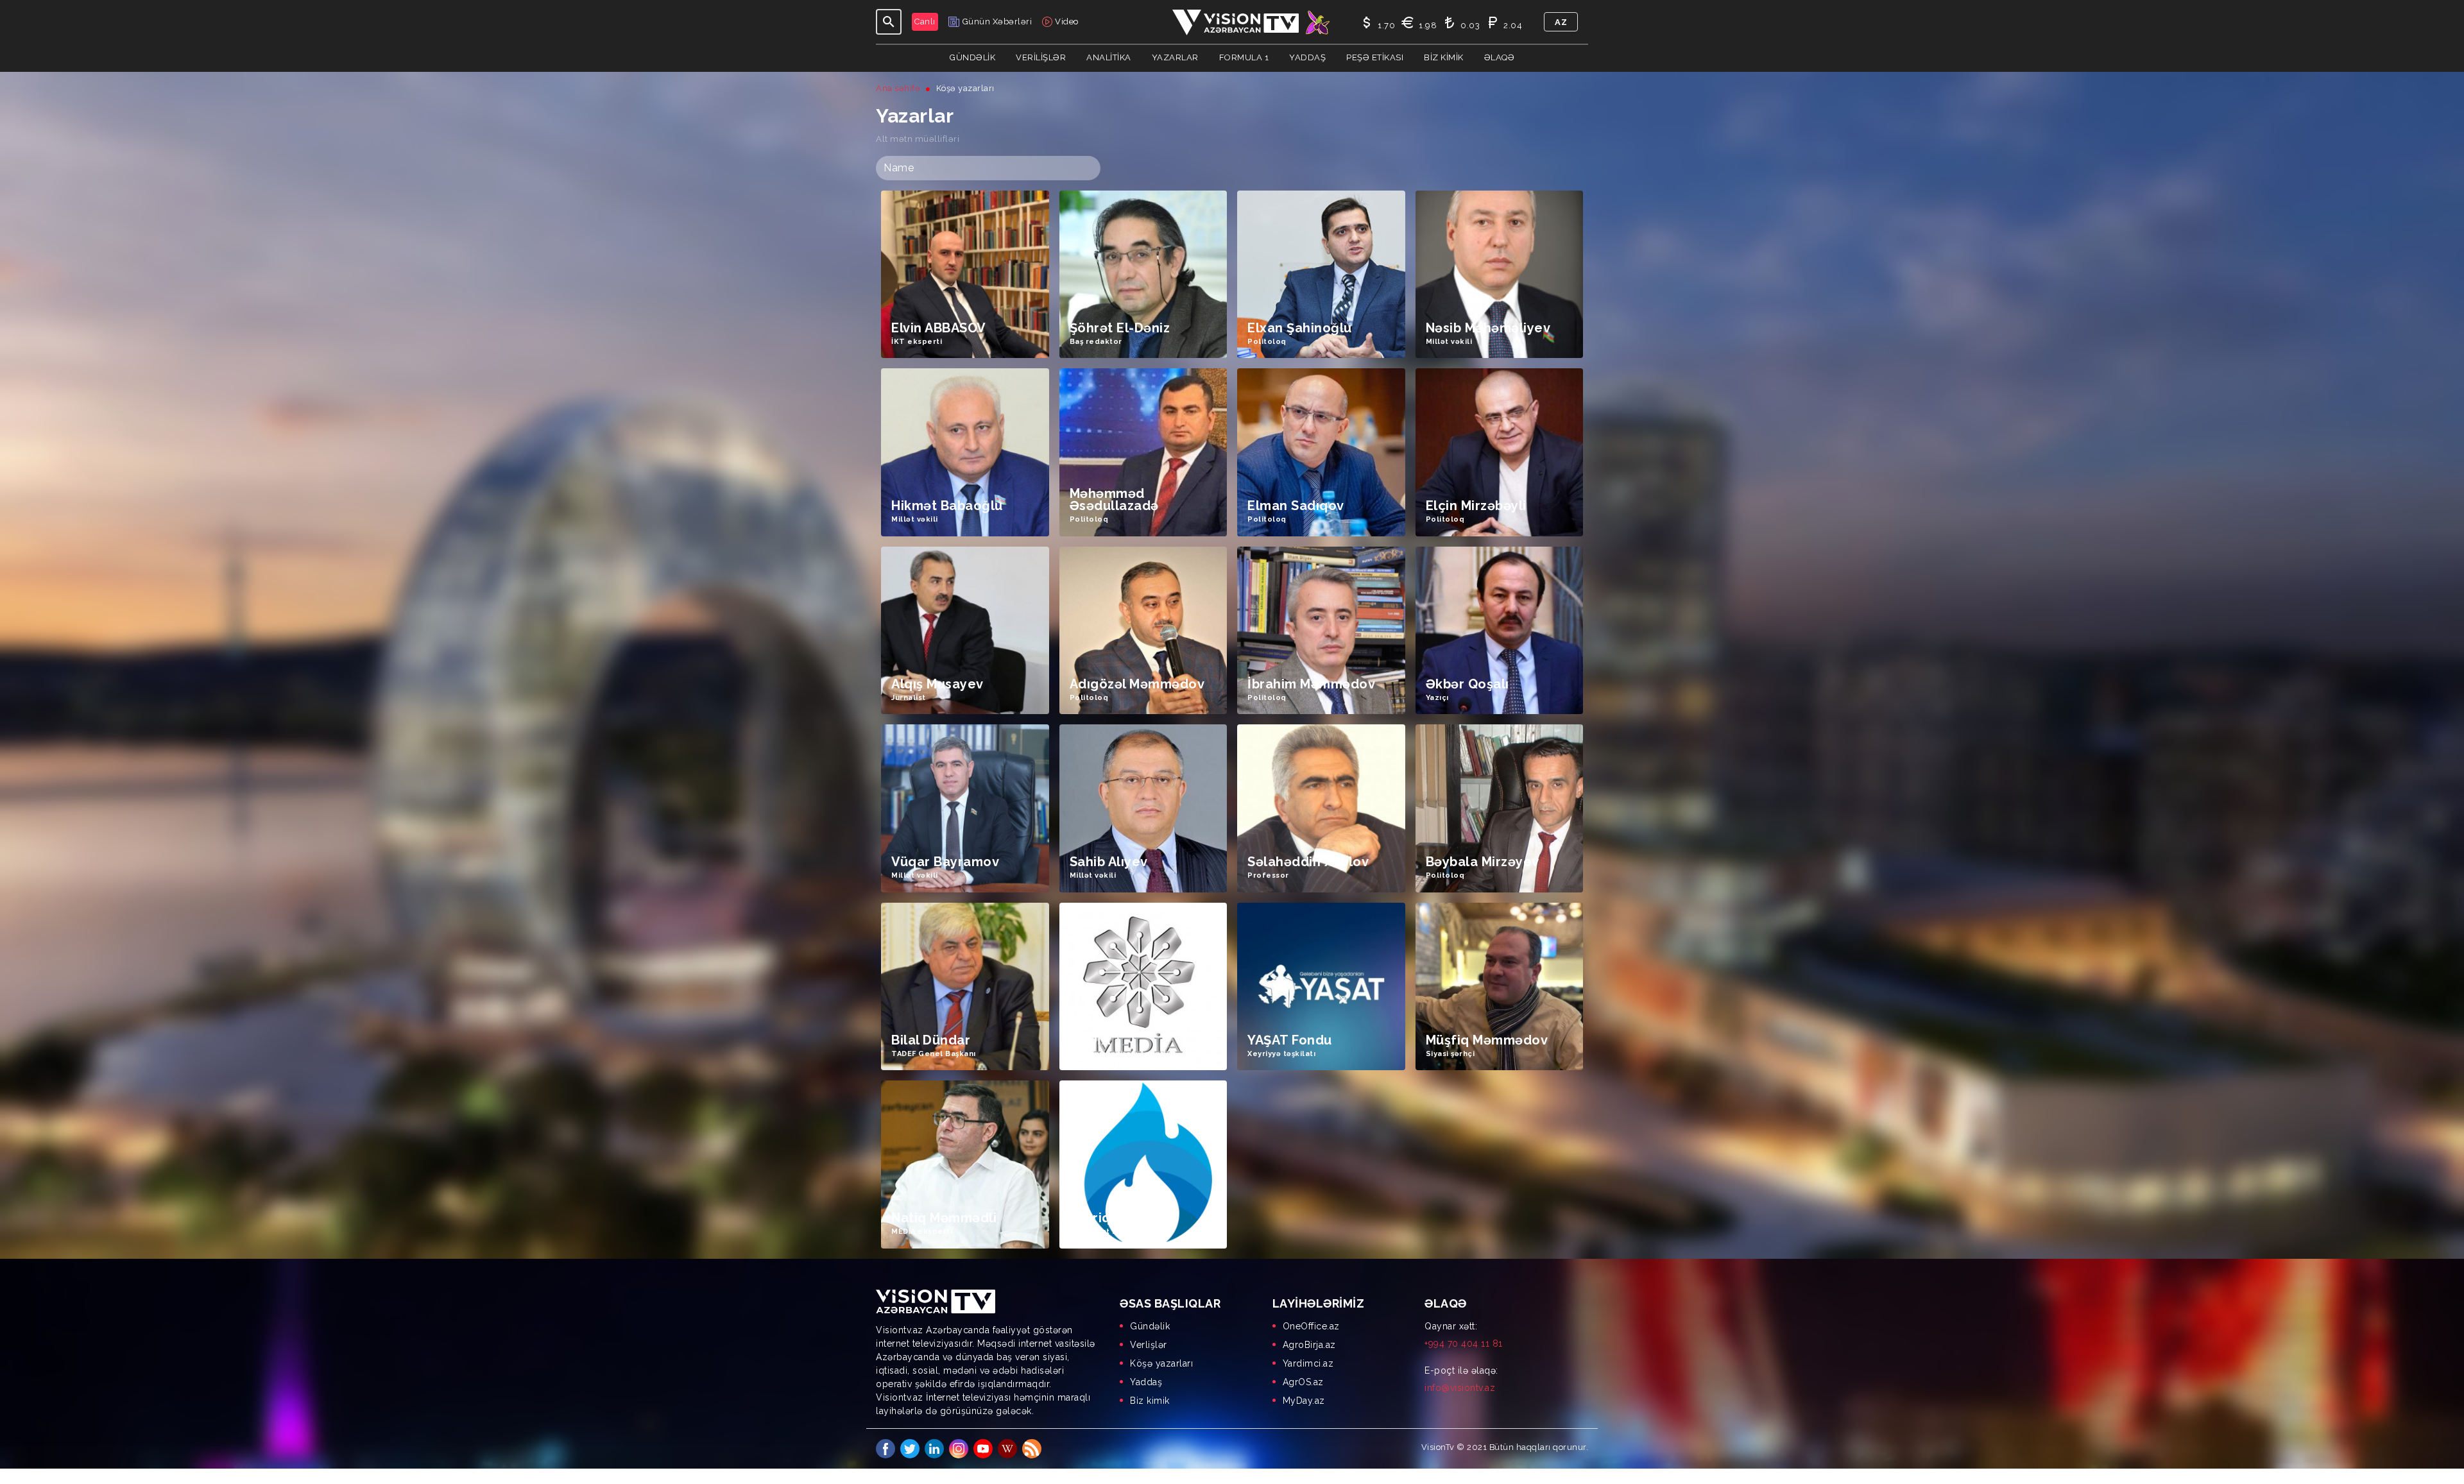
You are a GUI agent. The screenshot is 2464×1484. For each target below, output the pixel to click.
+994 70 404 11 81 (1464, 1343)
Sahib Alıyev (1109, 862)
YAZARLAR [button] (1175, 57)
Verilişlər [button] (1041, 57)
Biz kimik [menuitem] (1150, 1401)
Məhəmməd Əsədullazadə (1114, 500)
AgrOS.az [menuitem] (1303, 1382)
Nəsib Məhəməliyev (1488, 328)
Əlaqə (1500, 57)
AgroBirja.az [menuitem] (1309, 1345)
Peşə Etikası (1375, 57)
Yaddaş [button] (1307, 57)
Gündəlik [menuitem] (1150, 1326)
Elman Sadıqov (1296, 506)
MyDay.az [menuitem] (1304, 1401)
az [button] (1561, 22)
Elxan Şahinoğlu (1300, 328)
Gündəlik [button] (972, 57)
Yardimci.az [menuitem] (1308, 1363)
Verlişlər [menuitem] (1149, 1345)
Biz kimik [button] (1444, 57)
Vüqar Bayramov (945, 862)
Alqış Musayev (937, 684)
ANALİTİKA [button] (1109, 57)
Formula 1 (1244, 57)
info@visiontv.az (1460, 1388)
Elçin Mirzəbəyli (1476, 506)
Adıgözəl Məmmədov (1137, 684)
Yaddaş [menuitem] (1146, 1382)
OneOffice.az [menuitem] (1311, 1326)
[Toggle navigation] (889, 22)
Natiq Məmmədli (944, 1218)
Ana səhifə (898, 88)
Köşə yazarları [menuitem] (1161, 1363)
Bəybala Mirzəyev (1483, 862)
